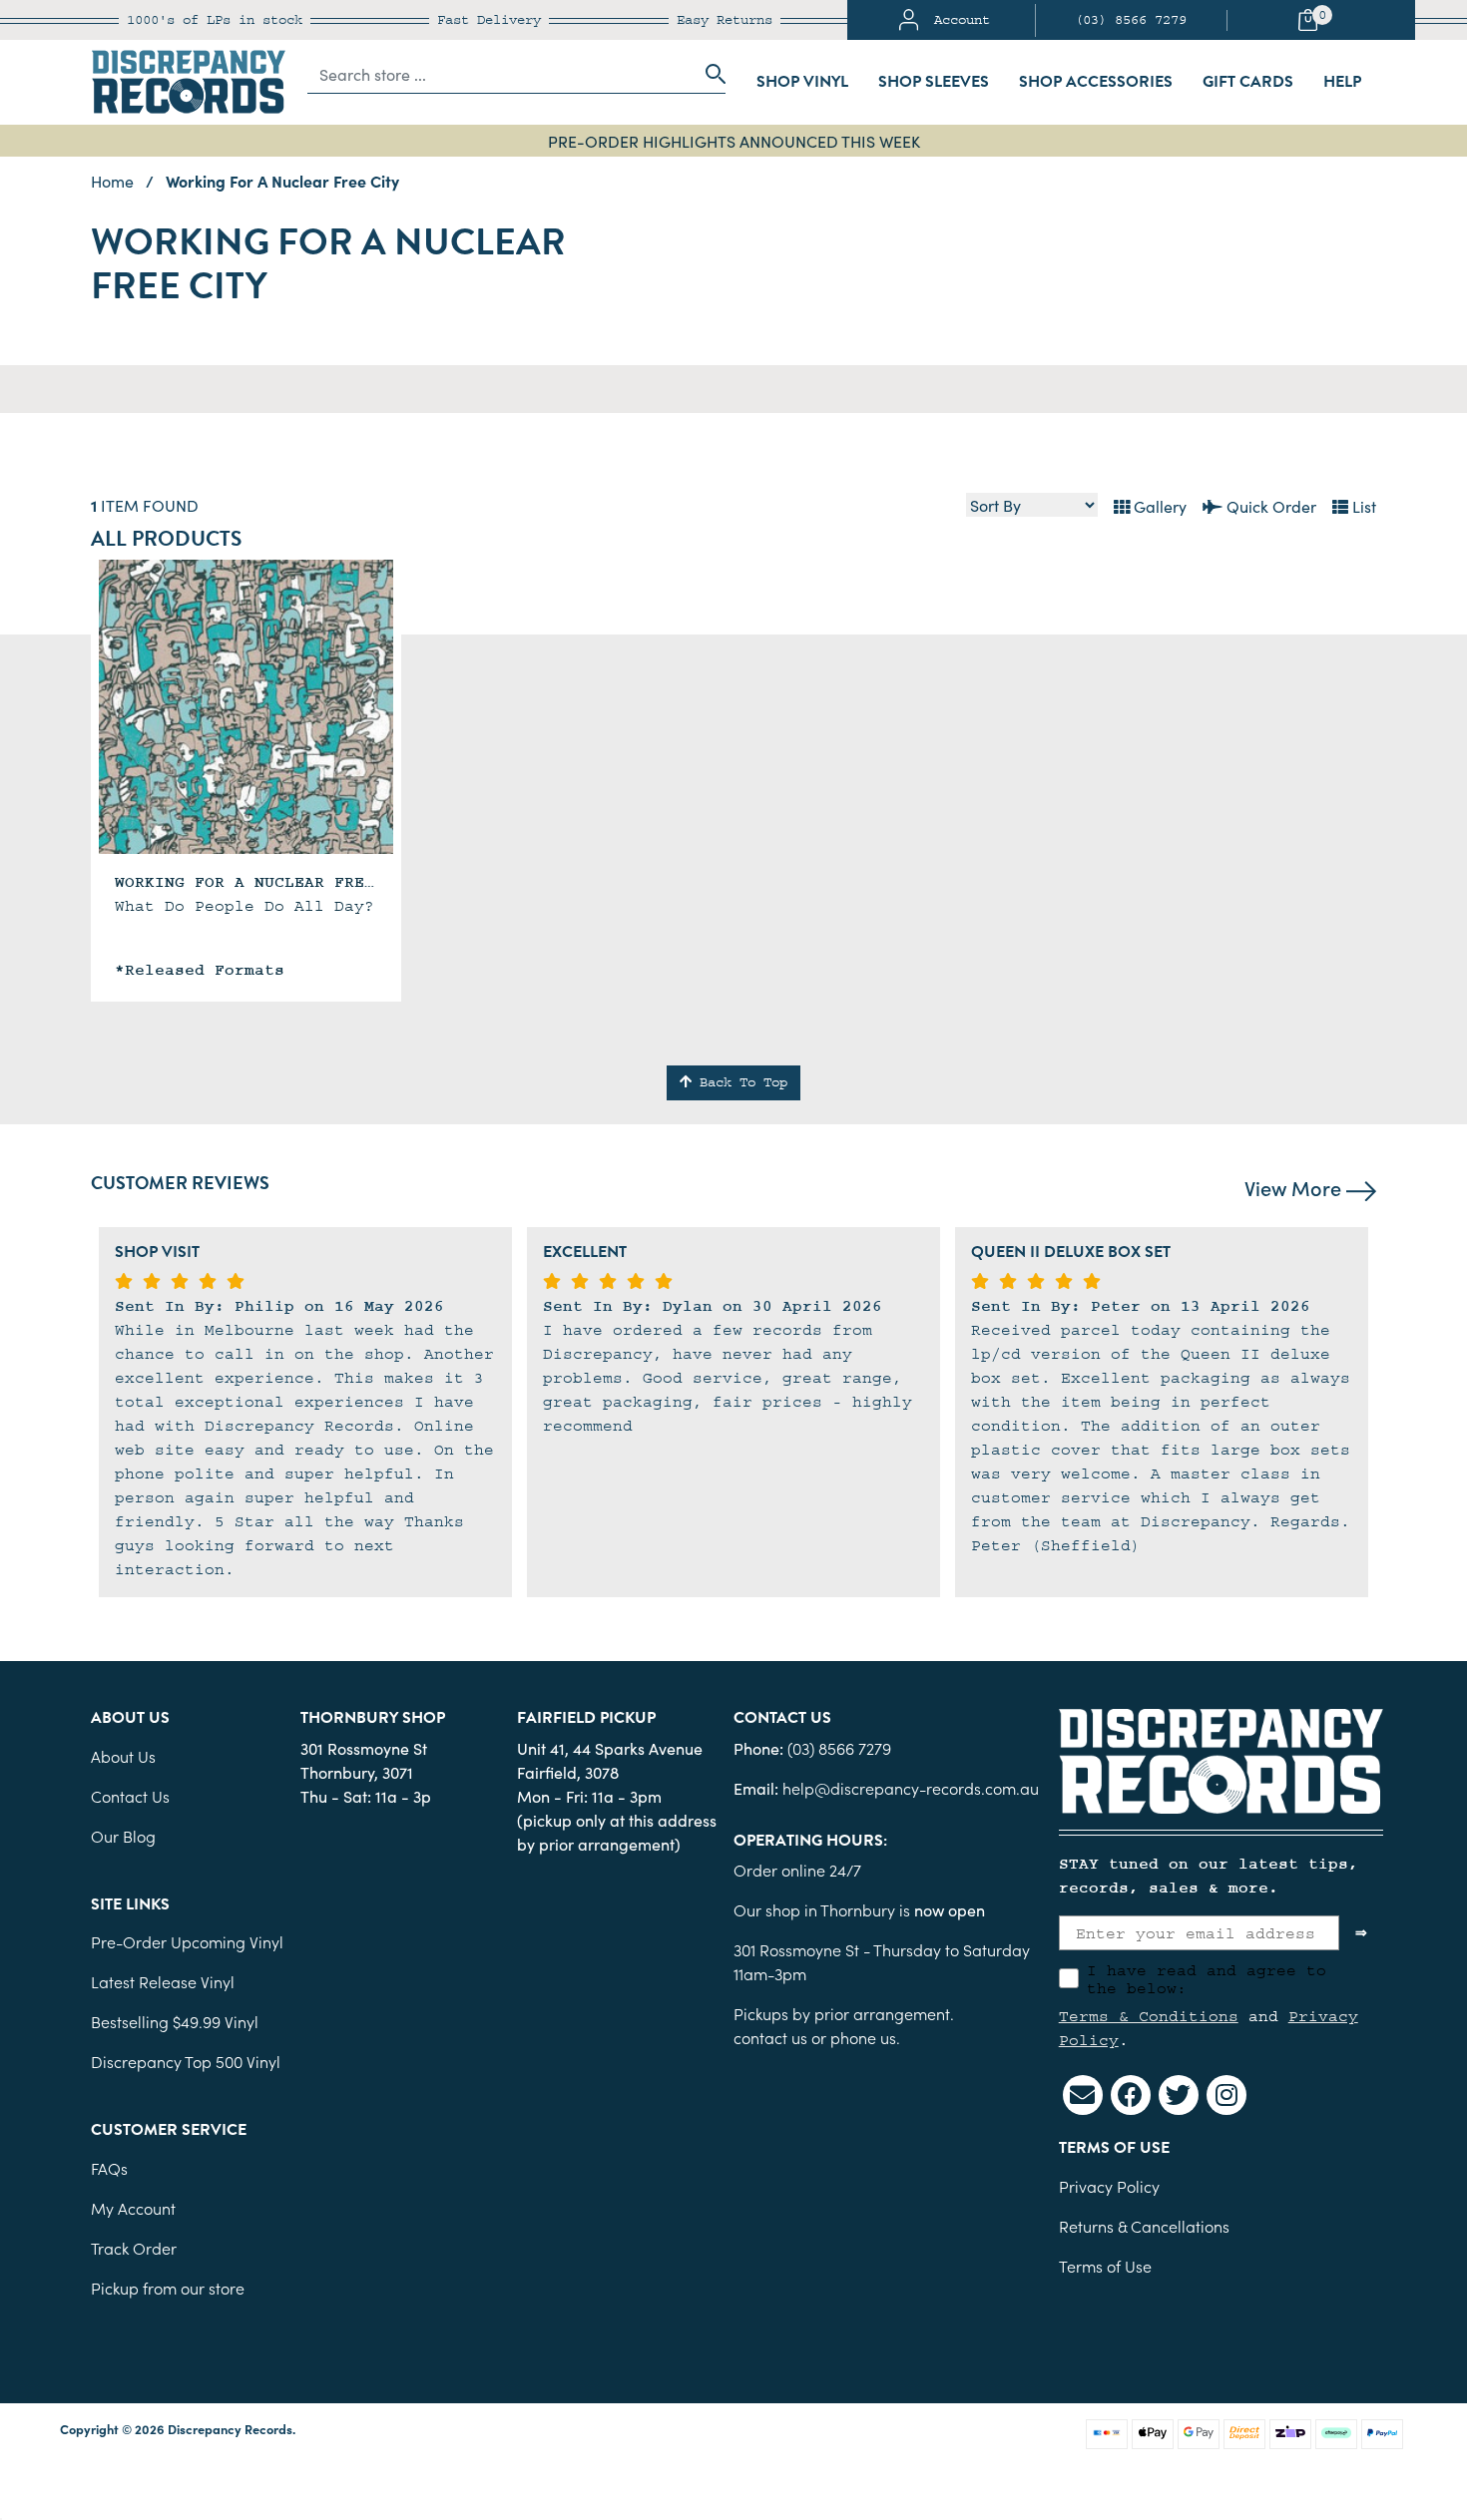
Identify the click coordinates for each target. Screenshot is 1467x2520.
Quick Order (1269, 506)
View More (1295, 1187)
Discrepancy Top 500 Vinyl (186, 2061)
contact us (770, 2037)
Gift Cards (1248, 82)
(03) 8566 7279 (1131, 20)
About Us (123, 1756)
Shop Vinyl (802, 82)
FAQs (109, 2168)
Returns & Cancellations (1144, 2226)
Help (1342, 82)
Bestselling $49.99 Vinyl (175, 2021)
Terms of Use (1105, 2266)
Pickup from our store (168, 2288)
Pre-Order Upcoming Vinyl (187, 1941)
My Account (133, 2208)
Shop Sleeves (934, 82)
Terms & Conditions (1149, 2016)
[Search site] (710, 74)
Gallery (1158, 506)
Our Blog (123, 1836)
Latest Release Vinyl (163, 1981)
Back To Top (739, 1082)
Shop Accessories (1096, 82)
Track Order (134, 2248)
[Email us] (1083, 2095)
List (1362, 506)
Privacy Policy (1109, 2186)
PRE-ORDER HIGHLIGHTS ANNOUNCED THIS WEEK (734, 141)
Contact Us (130, 1796)
